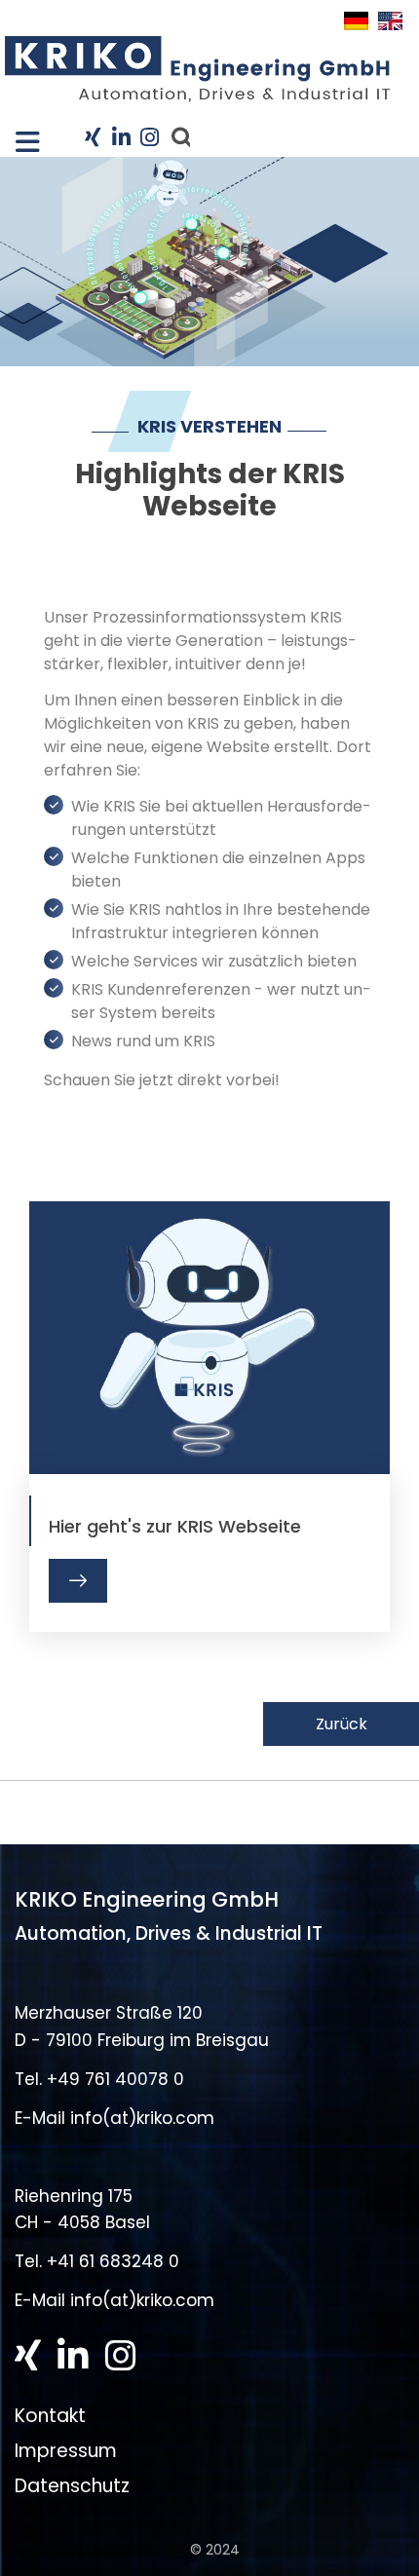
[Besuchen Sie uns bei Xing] (93, 139)
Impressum (66, 2451)
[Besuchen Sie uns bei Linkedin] (121, 139)
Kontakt (50, 2415)
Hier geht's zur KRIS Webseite (175, 1527)
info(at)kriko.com (142, 2118)
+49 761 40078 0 (115, 2079)
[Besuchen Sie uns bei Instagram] (148, 139)
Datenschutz (72, 2486)
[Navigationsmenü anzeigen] (19, 136)
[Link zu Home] (198, 69)
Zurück (342, 1724)
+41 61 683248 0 (113, 2261)
